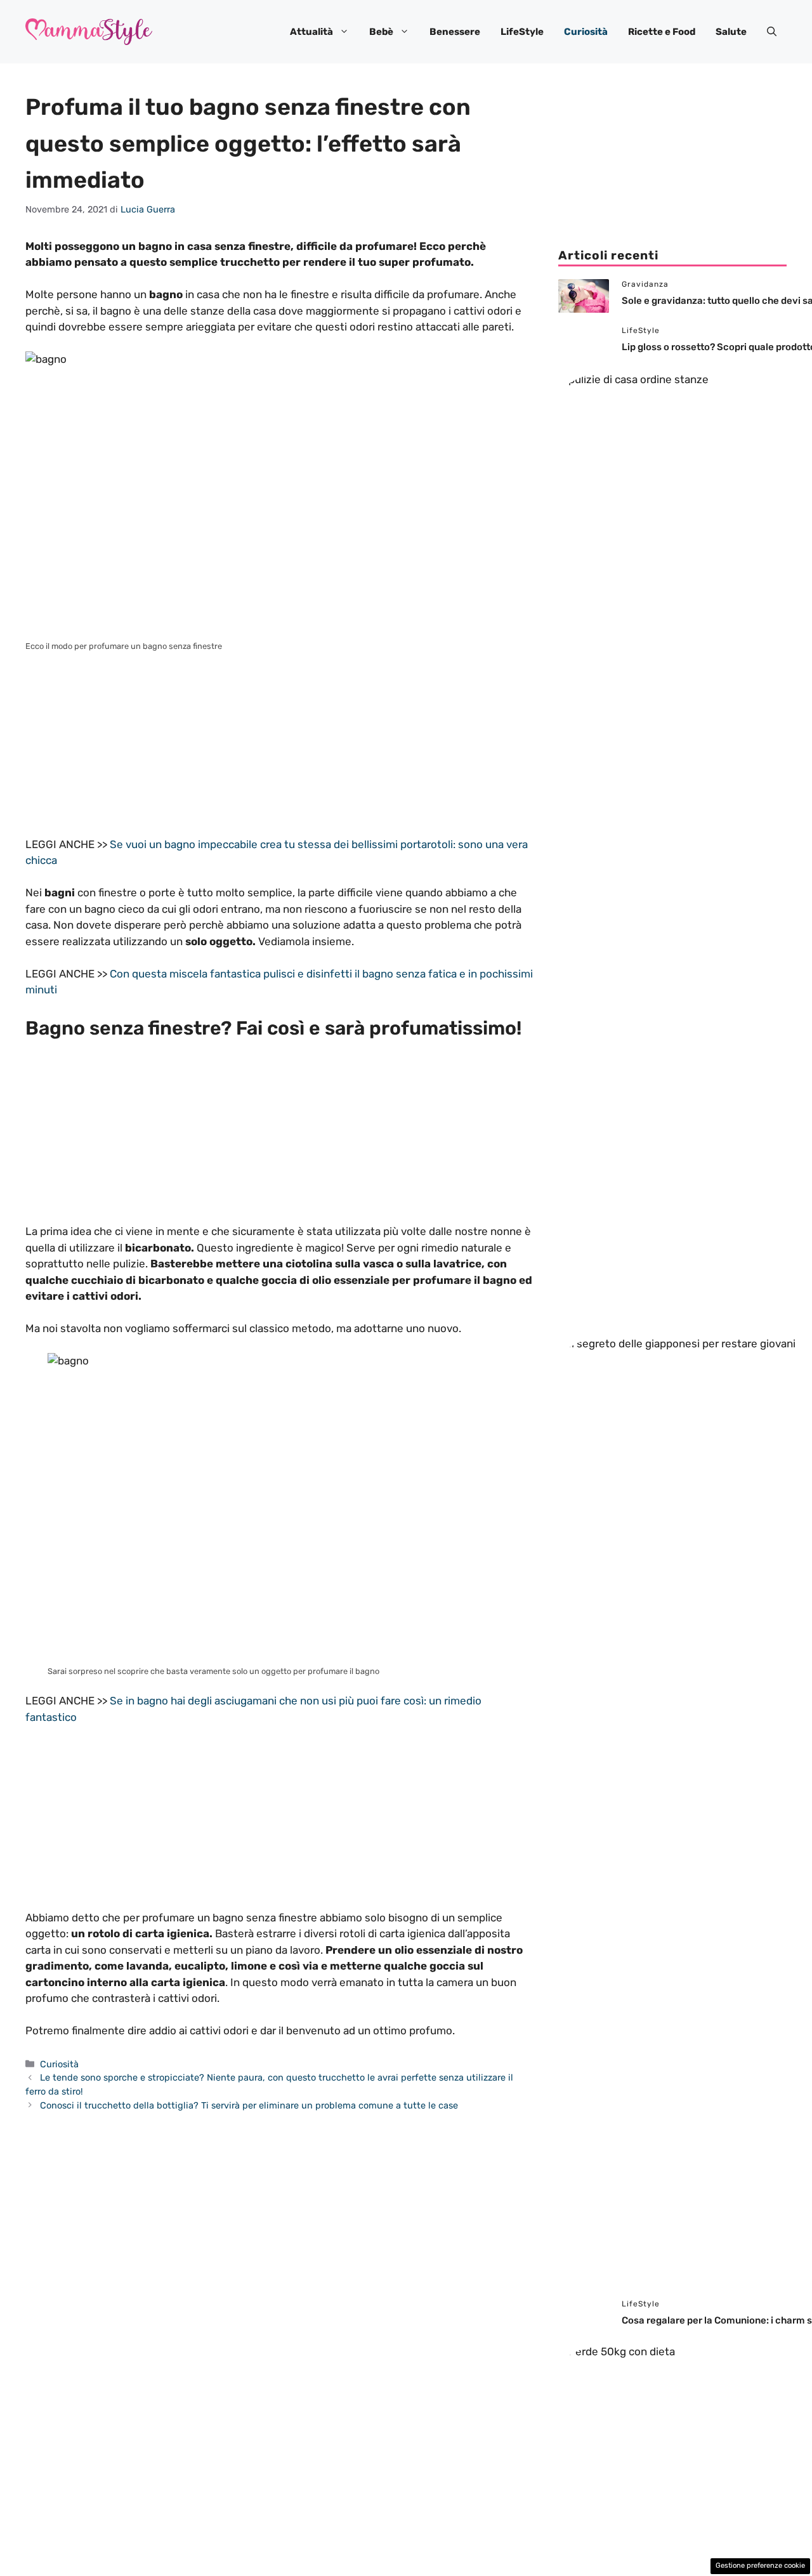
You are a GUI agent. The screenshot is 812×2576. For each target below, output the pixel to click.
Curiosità (586, 32)
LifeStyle (522, 32)
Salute (731, 32)
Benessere (455, 32)
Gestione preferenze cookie (760, 2566)
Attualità (311, 32)
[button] (772, 32)
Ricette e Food (662, 32)
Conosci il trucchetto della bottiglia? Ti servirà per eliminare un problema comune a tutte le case (249, 2105)
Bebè (381, 32)
